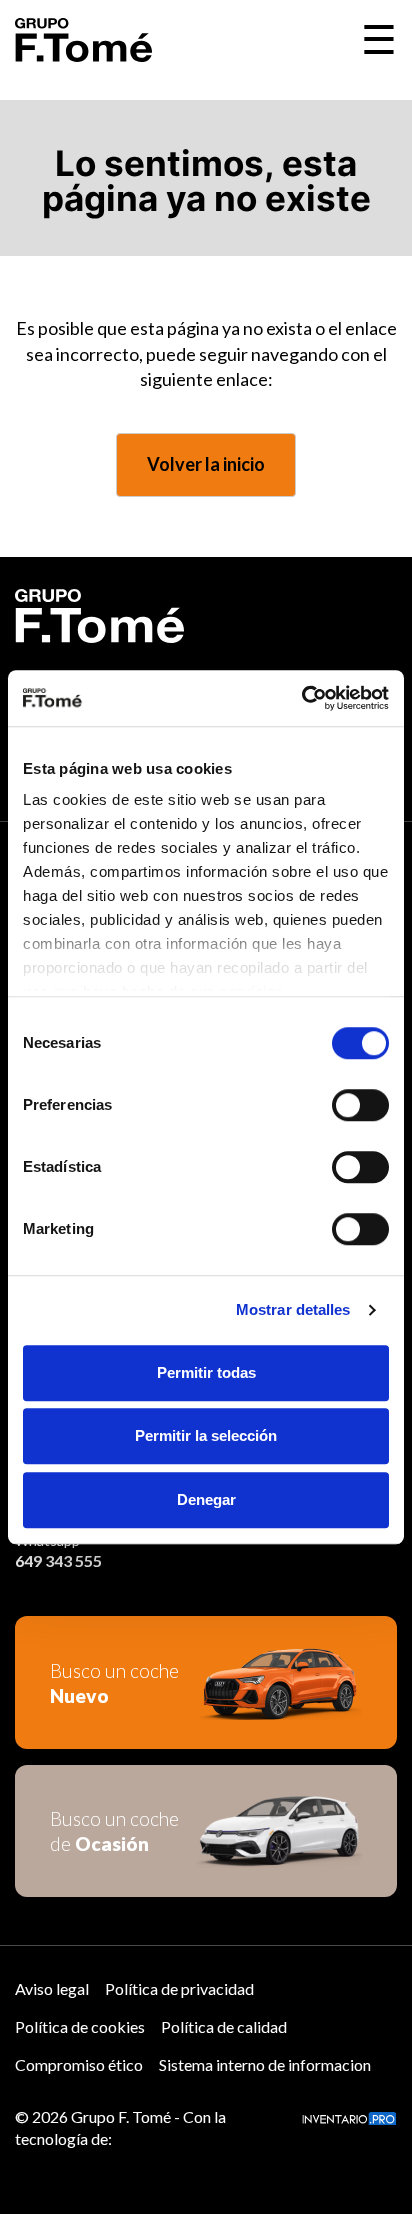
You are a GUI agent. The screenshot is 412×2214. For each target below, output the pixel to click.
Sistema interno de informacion (265, 2064)
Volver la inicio (206, 464)
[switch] (360, 1105)
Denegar (206, 1499)
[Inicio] (83, 40)
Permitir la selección (206, 1435)
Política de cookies (80, 2026)
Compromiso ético (79, 2064)
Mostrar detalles (293, 1309)
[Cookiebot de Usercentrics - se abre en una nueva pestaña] (301, 698)
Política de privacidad (179, 1988)
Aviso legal (52, 1988)
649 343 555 (58, 1560)
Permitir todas (206, 1372)
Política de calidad (224, 2026)
